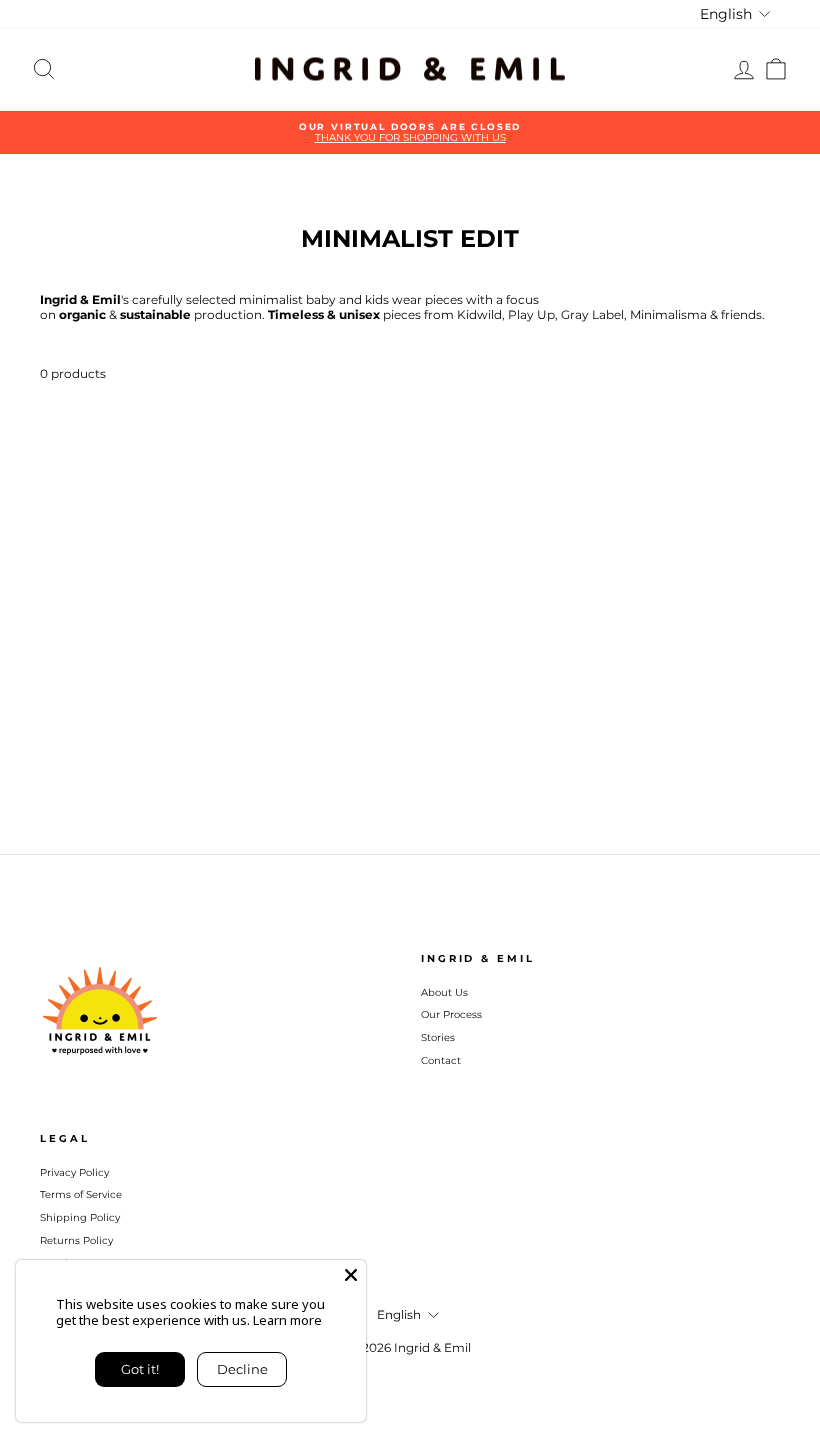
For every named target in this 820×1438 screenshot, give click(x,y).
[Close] (351, 1275)
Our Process (451, 1014)
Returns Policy (76, 1240)
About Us (444, 992)
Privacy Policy (74, 1172)
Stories (438, 1037)
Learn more (287, 1320)
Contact (441, 1060)
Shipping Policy (80, 1217)
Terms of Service (81, 1194)
